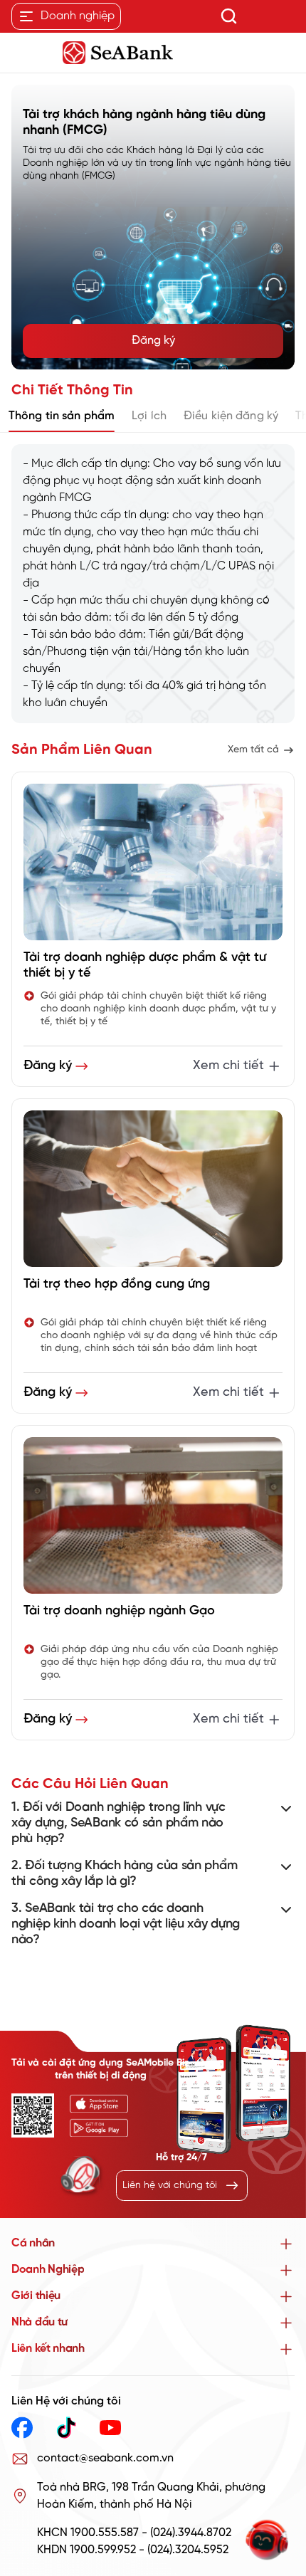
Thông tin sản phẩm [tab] (62, 416)
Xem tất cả (253, 750)
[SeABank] (153, 53)
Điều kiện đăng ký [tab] (231, 416)
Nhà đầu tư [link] (39, 2322)
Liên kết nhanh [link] (48, 2349)
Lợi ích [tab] (149, 416)
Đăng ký (153, 341)
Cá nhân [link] (33, 2243)
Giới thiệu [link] (36, 2296)
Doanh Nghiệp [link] (48, 2270)
